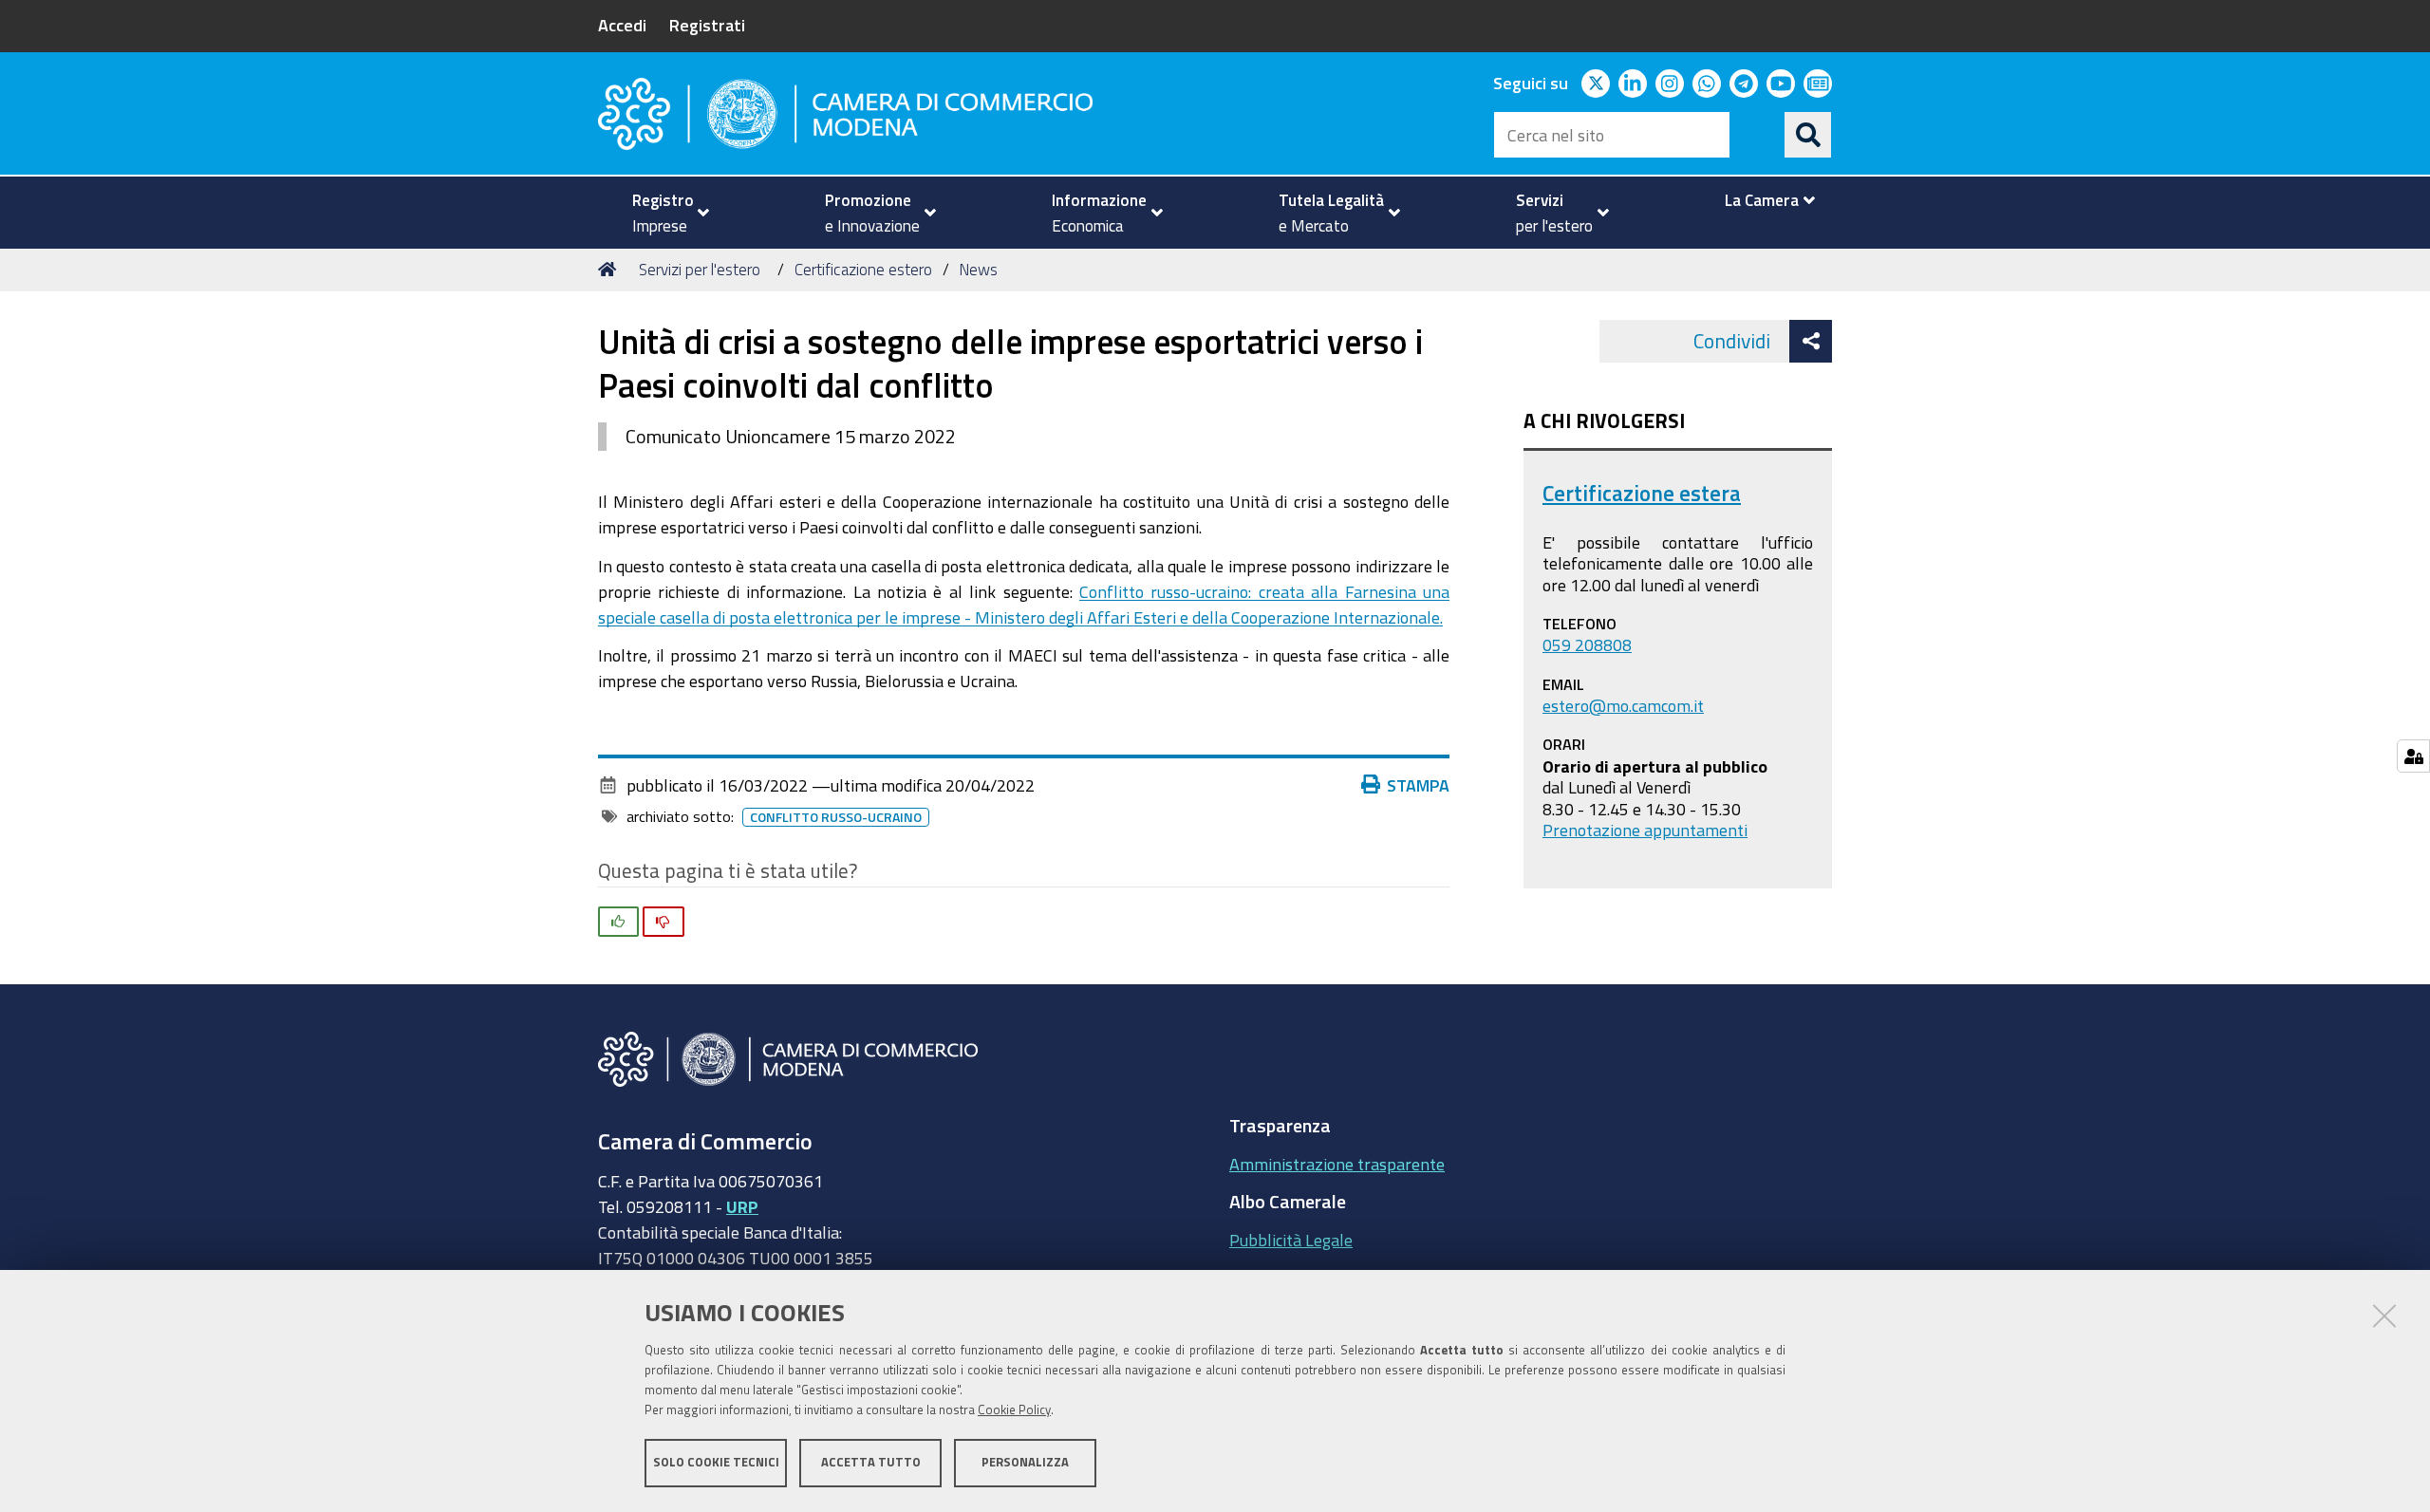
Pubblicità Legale (1291, 1240)
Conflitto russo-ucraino (836, 817)
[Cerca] (1808, 135)
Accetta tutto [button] (871, 1462)
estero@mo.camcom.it (1623, 705)
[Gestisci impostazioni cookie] (2413, 756)
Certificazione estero (863, 269)
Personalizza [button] (1025, 1462)
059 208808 (1587, 644)
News (978, 269)
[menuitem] (663, 213)
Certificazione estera (1642, 493)
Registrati (707, 25)
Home (610, 270)
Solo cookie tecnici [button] (716, 1462)
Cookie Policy (1014, 1410)
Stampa (1418, 785)
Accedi (622, 25)
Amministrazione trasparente (1337, 1164)
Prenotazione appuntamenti (1645, 830)
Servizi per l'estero (700, 269)
